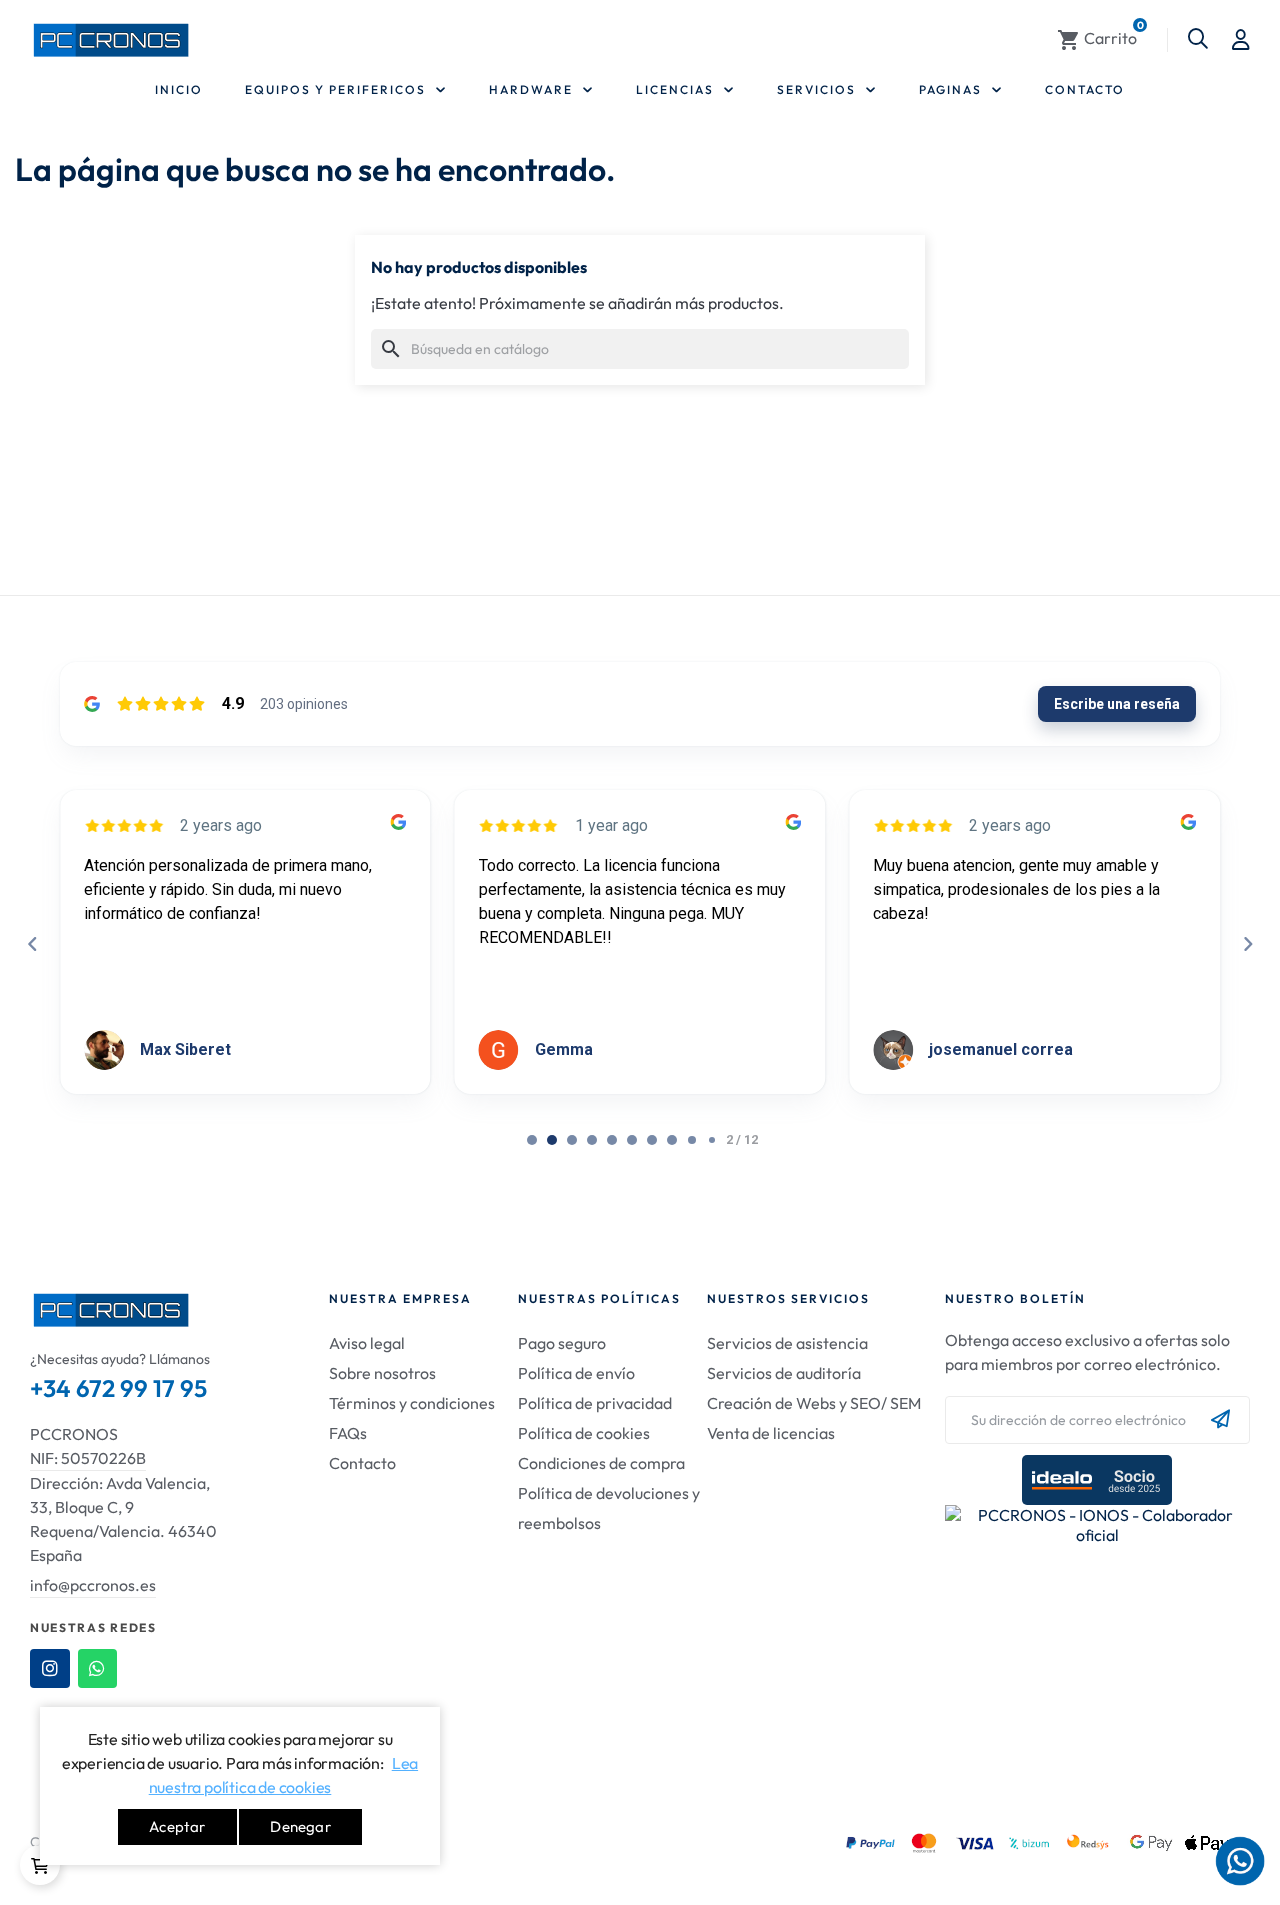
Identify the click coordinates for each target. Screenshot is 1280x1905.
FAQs (348, 1433)
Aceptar (177, 1826)
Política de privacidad (595, 1403)
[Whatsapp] (98, 1669)
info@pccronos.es (93, 1585)
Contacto (362, 1463)
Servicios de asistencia (787, 1343)
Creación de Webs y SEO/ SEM (814, 1403)
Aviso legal (367, 1343)
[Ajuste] (1241, 40)
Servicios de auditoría (784, 1373)
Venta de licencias (771, 1433)
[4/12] (612, 1140)
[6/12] (652, 1140)
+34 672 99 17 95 (118, 1388)
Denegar (300, 1826)
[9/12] (712, 1140)
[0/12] (532, 1140)
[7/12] (672, 1140)
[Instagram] (50, 1669)
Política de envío (576, 1373)
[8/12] (692, 1140)
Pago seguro (562, 1343)
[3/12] (592, 1140)
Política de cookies (584, 1433)
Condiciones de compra (601, 1463)
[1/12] (552, 1140)
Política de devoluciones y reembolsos (609, 1508)
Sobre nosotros (382, 1373)
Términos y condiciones (412, 1403)
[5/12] (632, 1140)
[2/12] (572, 1140)
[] (40, 1865)
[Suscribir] (1220, 1420)
